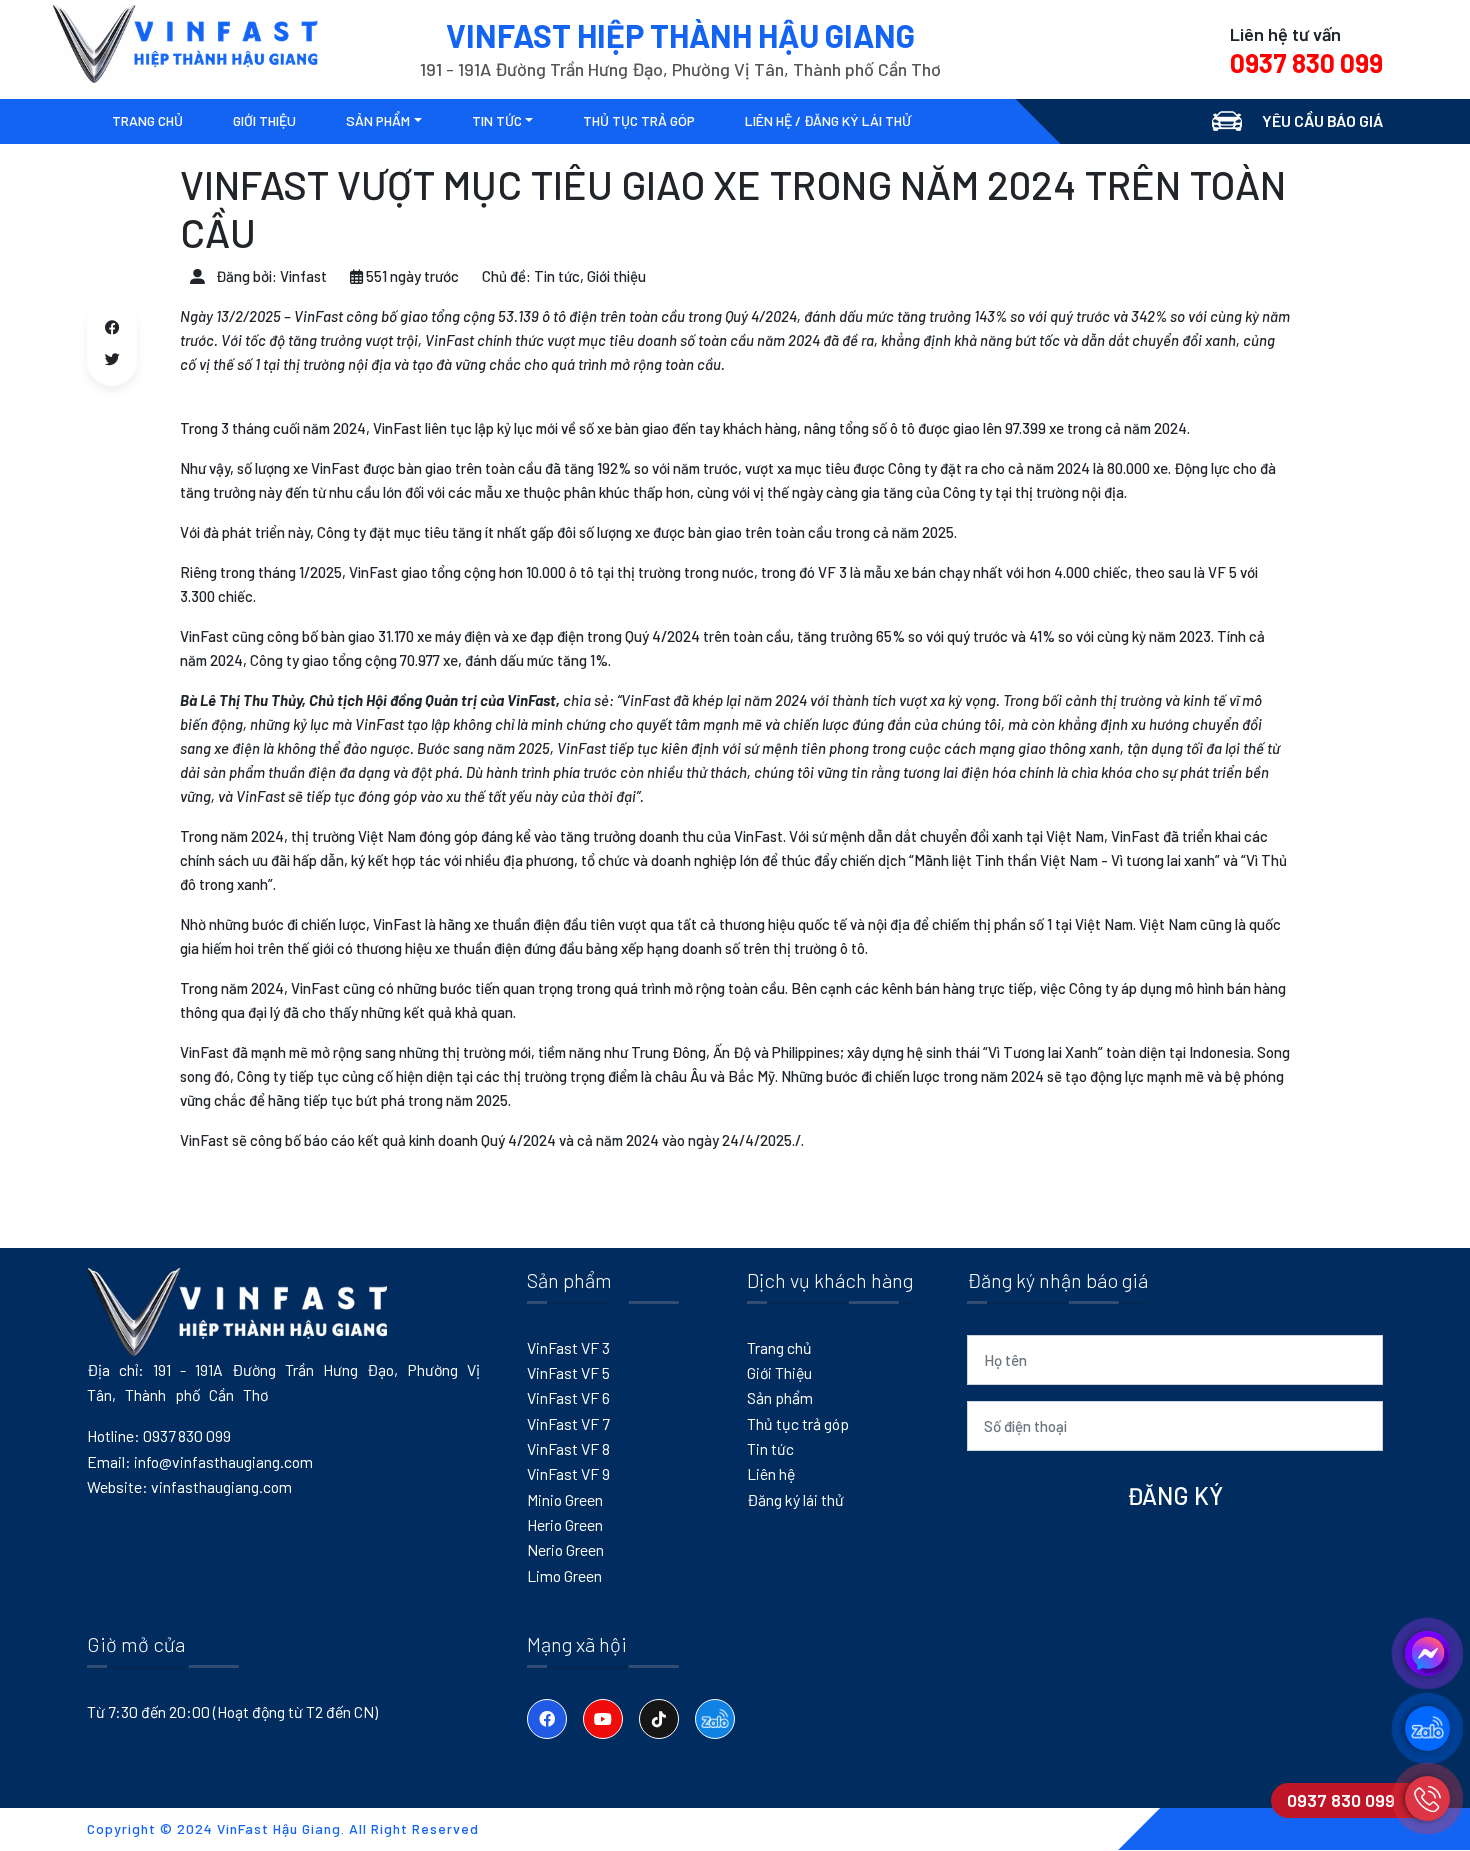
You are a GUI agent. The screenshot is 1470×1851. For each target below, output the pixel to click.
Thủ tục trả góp (639, 120)
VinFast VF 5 (568, 1372)
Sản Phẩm (378, 120)
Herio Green (565, 1524)
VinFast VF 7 (568, 1423)
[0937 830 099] (1427, 1798)
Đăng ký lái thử (795, 1499)
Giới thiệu (264, 120)
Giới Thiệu (779, 1372)
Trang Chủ (147, 120)
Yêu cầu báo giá (1322, 120)
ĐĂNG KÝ (1175, 1495)
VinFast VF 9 (568, 1473)
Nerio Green (565, 1549)
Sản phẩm (780, 1397)
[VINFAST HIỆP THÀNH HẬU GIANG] (185, 42)
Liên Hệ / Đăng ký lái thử (828, 120)
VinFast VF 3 (568, 1347)
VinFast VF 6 (568, 1397)
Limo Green (564, 1575)
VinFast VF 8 (568, 1448)
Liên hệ (771, 1473)
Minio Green (565, 1499)
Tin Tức (497, 120)
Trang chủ (779, 1347)
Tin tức (770, 1448)
